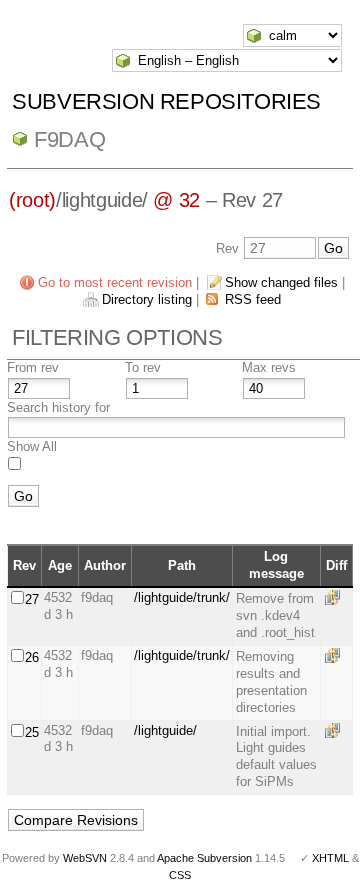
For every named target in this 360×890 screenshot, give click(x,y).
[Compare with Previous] (336, 597)
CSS (180, 875)
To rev (143, 367)
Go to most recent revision (115, 282)
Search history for (58, 407)
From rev (33, 367)
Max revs (269, 367)
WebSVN (85, 858)
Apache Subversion (204, 858)
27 (32, 599)
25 (32, 732)
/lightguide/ (165, 730)
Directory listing (147, 299)
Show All (32, 446)
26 (32, 657)
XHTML (330, 858)
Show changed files (281, 282)
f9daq (69, 139)
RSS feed (253, 299)
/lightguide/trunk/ (182, 597)
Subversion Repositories (166, 101)
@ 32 (176, 200)
